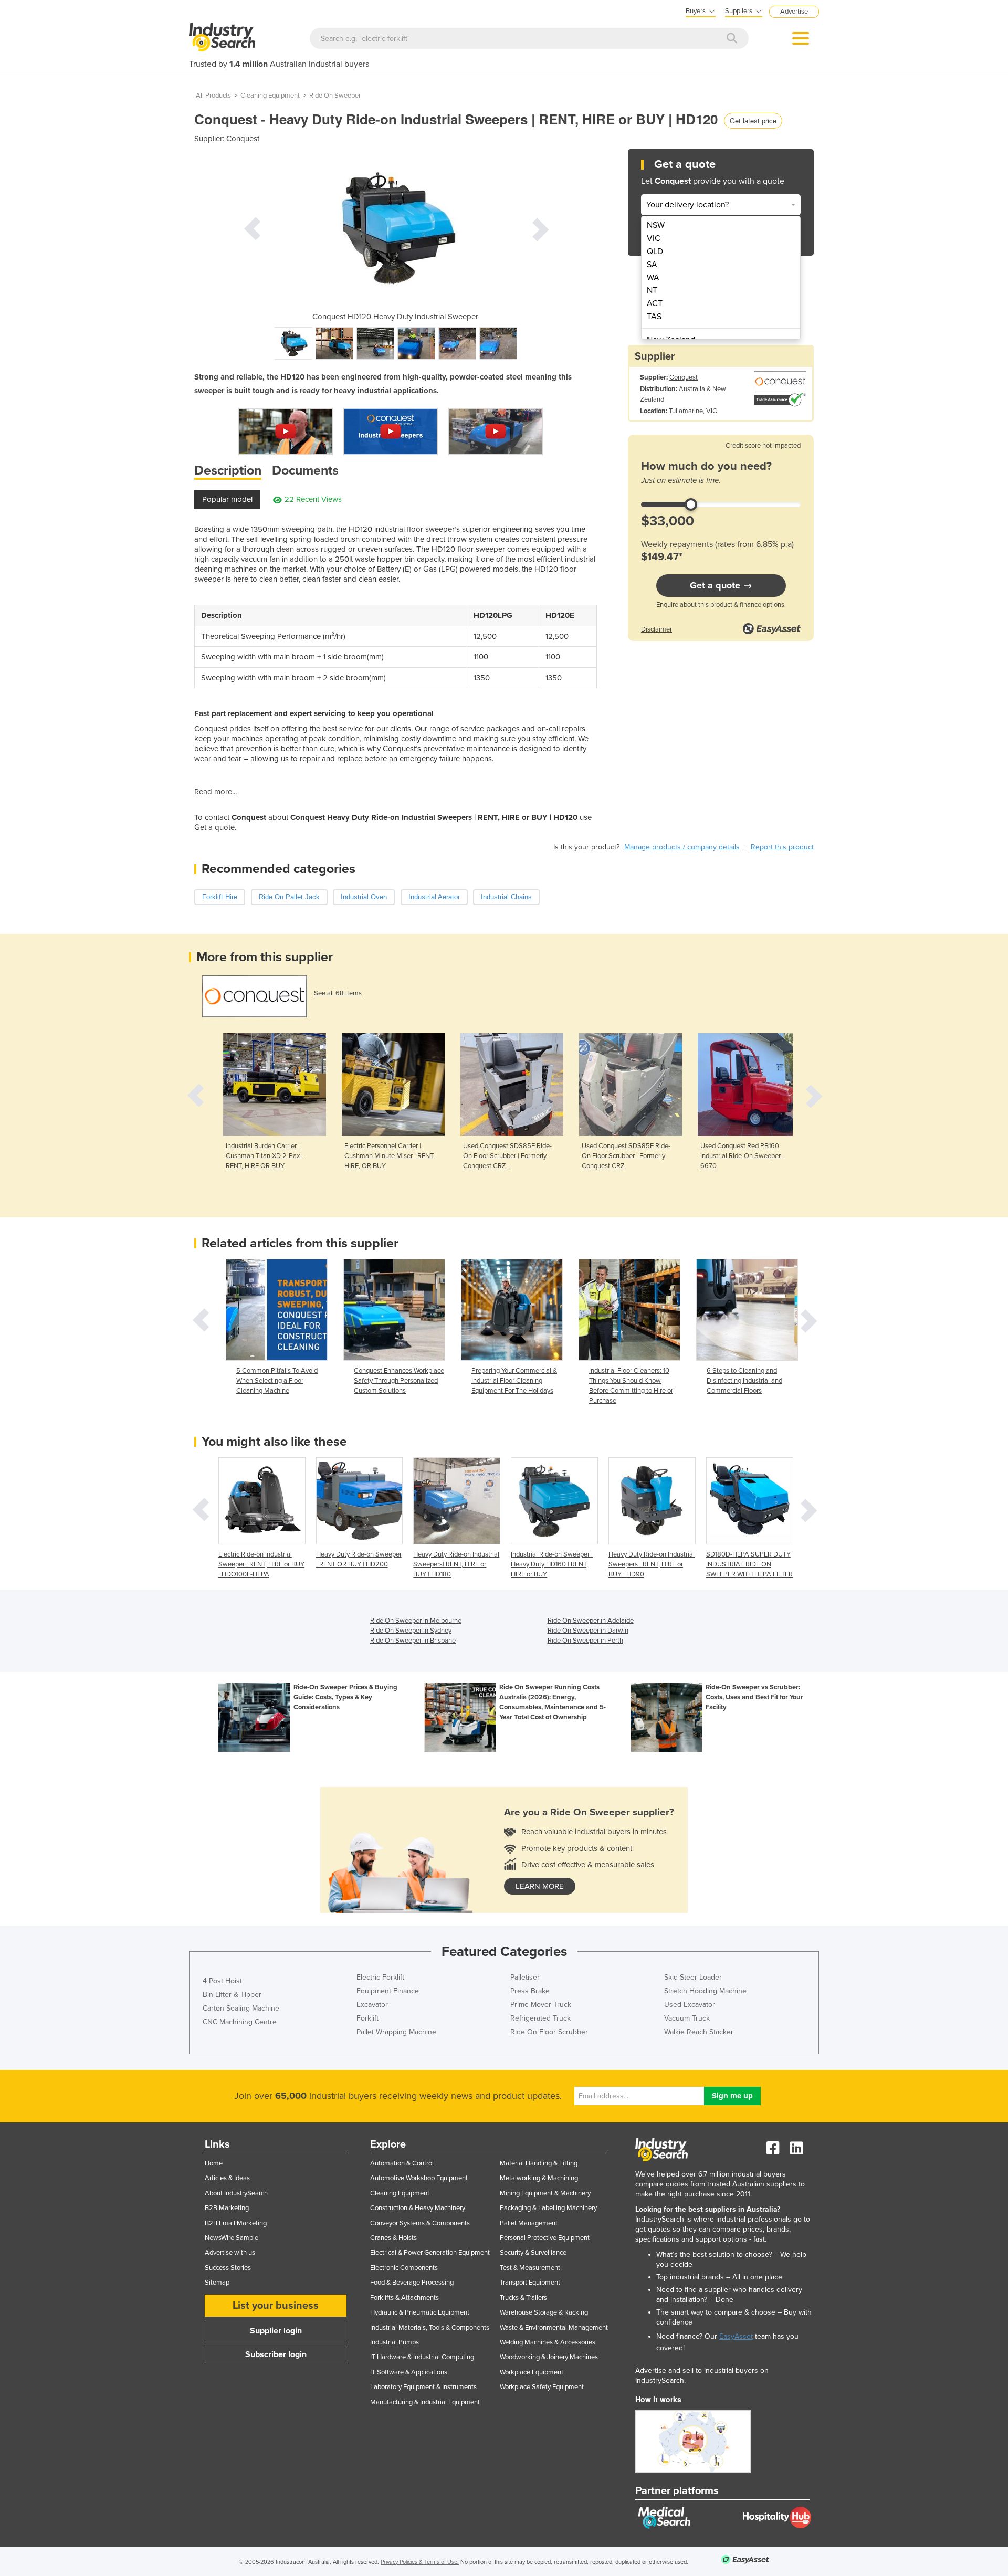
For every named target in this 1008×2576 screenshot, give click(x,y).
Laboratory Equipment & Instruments (423, 2387)
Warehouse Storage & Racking (544, 2312)
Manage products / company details (682, 847)
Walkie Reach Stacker (699, 2032)
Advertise (794, 12)
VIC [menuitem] (654, 238)
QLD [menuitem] (655, 251)
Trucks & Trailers (523, 2298)
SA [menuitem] (652, 265)
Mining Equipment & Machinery (545, 2193)
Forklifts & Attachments (405, 2298)
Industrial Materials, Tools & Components (430, 2328)
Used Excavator (690, 2005)
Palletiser (525, 1977)
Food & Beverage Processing (412, 2283)
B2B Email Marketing (236, 2223)
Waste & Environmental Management (554, 2328)
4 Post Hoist (222, 1981)
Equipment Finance (388, 1991)
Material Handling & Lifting (539, 2163)
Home (214, 2163)
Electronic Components (404, 2268)
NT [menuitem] (652, 290)
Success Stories (228, 2268)
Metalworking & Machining (539, 2178)
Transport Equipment (530, 2283)
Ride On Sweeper (335, 96)
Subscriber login (276, 2354)
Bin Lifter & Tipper (232, 1995)
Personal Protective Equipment (545, 2238)
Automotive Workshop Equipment (419, 2178)
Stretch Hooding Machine (705, 1991)
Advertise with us (230, 2253)
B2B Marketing (227, 2208)
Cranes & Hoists (393, 2238)
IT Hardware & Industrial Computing (422, 2357)
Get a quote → (721, 585)
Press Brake (530, 1991)
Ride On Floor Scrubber (549, 2032)
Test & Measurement (530, 2268)
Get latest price (753, 120)
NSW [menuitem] (656, 225)
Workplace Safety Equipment (542, 2387)
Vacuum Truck (687, 2018)
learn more (540, 1886)
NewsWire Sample (232, 2238)
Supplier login (276, 2331)
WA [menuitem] (653, 278)
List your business (276, 2306)
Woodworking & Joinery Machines (549, 2357)
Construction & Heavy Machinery (418, 2208)
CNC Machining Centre (240, 2022)
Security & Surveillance (533, 2253)
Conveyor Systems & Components (420, 2223)
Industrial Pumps (395, 2342)
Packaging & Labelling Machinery (548, 2208)
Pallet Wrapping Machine (396, 2032)
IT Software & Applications (409, 2372)
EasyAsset (736, 2336)
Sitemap (217, 2283)
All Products (213, 96)
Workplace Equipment (532, 2372)
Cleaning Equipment (270, 96)
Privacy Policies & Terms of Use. (420, 2562)
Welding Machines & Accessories (548, 2342)
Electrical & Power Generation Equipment (430, 2253)
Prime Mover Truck (541, 2005)
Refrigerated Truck (540, 2018)
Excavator (372, 2005)
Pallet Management (529, 2223)
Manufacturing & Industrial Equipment (425, 2402)
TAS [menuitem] (654, 317)
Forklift (367, 2018)
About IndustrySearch (236, 2193)
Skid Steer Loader (693, 1977)
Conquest (243, 139)
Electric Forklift (380, 1977)
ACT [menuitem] (655, 303)
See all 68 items (338, 993)
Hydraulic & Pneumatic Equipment (420, 2312)
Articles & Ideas (227, 2178)
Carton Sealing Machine (241, 2008)
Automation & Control (402, 2163)
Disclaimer (657, 629)
